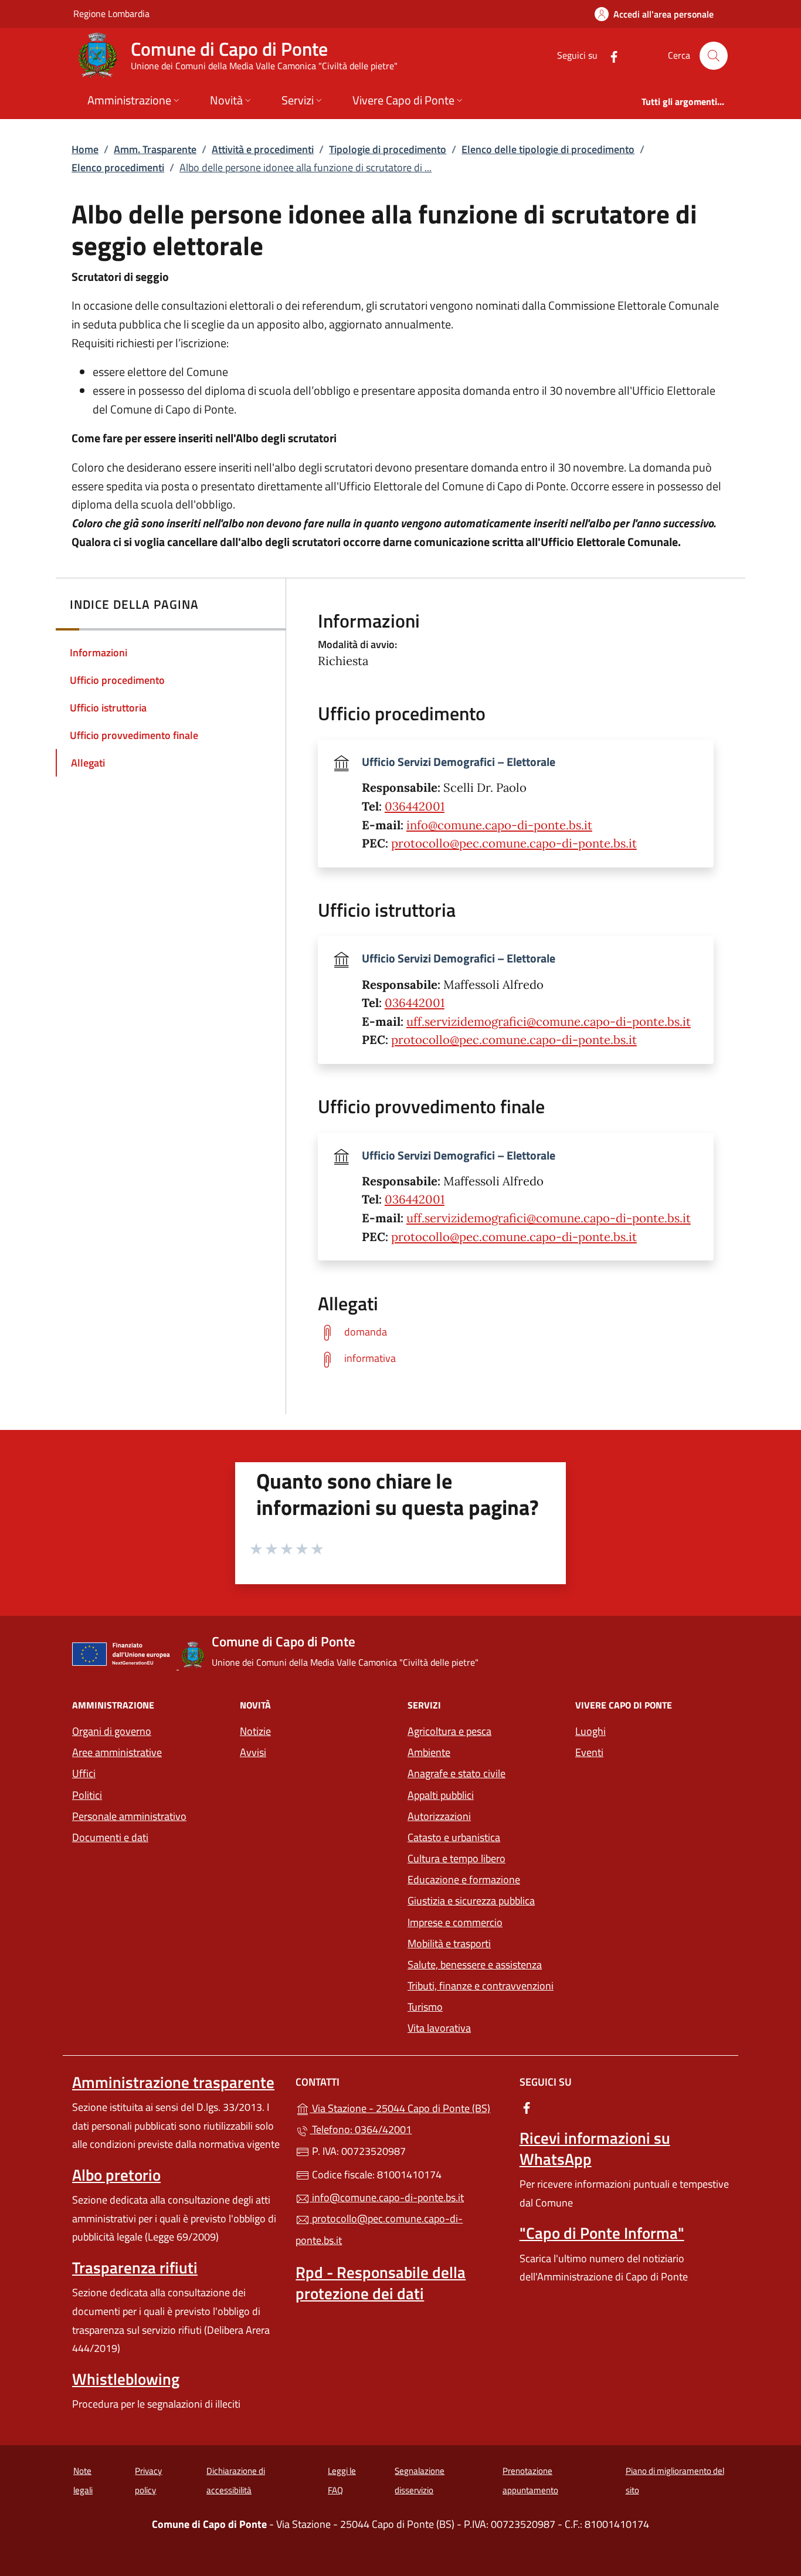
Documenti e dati (110, 1837)
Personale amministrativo (129, 1816)
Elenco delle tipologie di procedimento (548, 149)
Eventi (589, 1752)
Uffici (84, 1773)
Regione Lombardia (111, 13)
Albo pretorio (116, 2175)
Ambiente (429, 1752)
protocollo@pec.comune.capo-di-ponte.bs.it (514, 843)
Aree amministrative (117, 1752)
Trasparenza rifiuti (135, 2267)
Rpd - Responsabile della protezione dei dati (381, 2283)
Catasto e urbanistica (454, 1837)
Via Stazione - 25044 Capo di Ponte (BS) (407, 2107)
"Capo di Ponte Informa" (602, 2233)
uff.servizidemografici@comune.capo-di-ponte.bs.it (549, 1022)
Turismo (425, 2007)
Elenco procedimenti (118, 167)
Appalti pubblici (441, 1795)
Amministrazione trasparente (173, 2082)
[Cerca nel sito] (714, 56)
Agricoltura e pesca (449, 1731)
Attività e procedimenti (263, 149)
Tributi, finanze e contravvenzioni (481, 1986)
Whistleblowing (126, 2379)
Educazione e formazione (464, 1880)
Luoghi (590, 1731)
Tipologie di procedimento (388, 149)
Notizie (255, 1731)
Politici (87, 1795)
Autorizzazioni (439, 1816)
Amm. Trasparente (155, 149)
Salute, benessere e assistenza (475, 1965)
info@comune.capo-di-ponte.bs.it (499, 825)
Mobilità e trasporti (449, 1943)
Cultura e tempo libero (456, 1858)
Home (85, 149)
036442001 (415, 806)
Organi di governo (112, 1731)
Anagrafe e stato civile (456, 1773)
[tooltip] (516, 1332)
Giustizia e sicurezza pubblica (471, 1901)
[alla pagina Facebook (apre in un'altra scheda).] (609, 55)
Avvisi (253, 1752)
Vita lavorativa (439, 2028)
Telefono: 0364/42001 (361, 2129)
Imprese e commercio (455, 1922)
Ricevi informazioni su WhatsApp (595, 2148)
